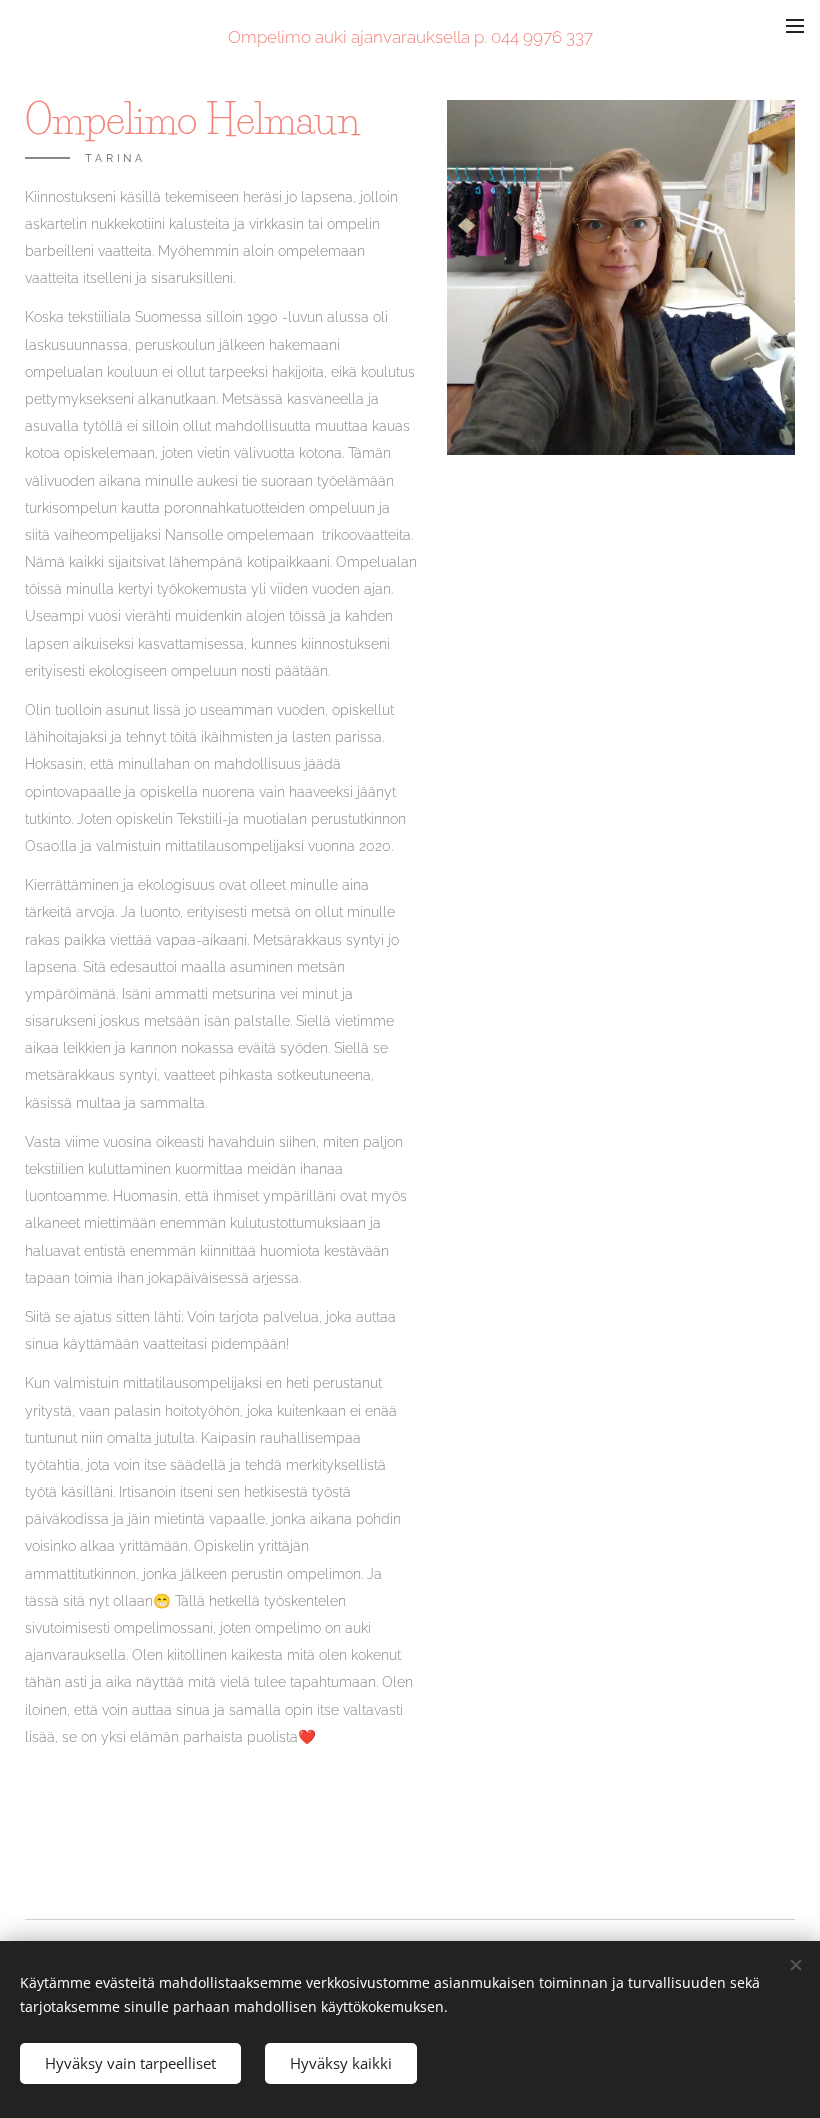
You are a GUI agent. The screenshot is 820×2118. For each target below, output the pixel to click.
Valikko (795, 25)
